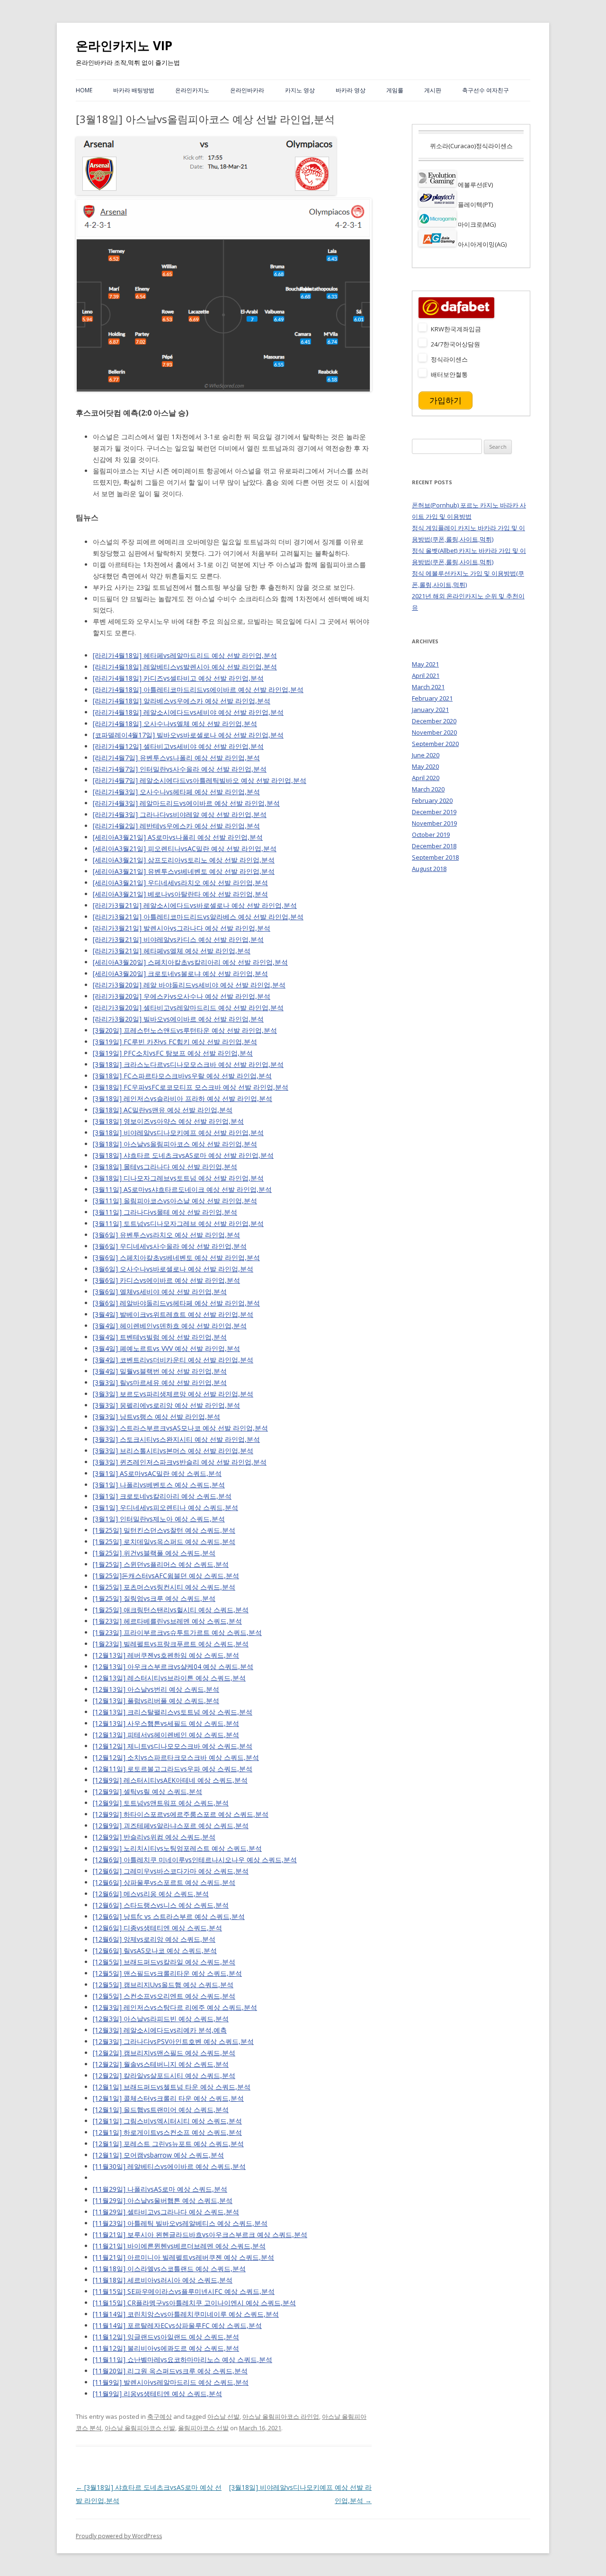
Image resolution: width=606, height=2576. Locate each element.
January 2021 (430, 710)
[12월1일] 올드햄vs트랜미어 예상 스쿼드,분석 (161, 2110)
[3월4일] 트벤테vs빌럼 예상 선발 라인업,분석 (160, 1337)
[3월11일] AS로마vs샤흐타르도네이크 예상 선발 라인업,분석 (182, 1189)
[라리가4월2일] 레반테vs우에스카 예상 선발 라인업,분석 (176, 826)
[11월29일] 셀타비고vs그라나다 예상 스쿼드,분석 (166, 2212)
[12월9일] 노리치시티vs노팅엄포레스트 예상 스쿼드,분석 (177, 1848)
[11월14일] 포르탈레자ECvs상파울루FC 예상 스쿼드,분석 (177, 2325)
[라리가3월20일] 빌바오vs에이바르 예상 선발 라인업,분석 (178, 1019)
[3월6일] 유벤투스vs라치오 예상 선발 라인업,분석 (166, 1235)
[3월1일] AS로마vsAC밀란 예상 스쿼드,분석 (157, 1473)
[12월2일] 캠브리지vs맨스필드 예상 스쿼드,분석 (164, 2053)
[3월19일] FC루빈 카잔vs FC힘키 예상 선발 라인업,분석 (175, 1042)
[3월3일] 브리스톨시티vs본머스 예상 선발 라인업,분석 (173, 1451)
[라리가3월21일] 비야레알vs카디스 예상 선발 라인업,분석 (178, 939)
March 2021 (428, 687)
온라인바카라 (247, 90)
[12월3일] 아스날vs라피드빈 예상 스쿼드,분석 (161, 2019)
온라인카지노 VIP (124, 45)
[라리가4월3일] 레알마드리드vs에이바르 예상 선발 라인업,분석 (186, 803)
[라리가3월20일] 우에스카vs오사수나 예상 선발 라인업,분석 (182, 996)
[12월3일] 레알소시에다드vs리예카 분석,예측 (160, 2030)
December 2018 (434, 846)
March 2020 (428, 789)
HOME (84, 90)
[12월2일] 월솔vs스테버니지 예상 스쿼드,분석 (161, 2064)
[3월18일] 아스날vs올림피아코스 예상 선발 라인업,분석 (175, 1144)
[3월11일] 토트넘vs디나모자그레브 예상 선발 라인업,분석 (178, 1223)
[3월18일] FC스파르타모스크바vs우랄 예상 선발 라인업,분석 (182, 1076)
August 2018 (429, 869)
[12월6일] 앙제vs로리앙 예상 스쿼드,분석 (154, 1939)
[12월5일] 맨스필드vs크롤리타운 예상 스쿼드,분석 (167, 1973)
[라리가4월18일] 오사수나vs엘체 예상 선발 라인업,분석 (175, 724)
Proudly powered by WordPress (119, 2536)
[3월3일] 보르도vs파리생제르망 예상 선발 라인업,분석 (173, 1394)
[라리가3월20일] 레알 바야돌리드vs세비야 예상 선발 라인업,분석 (189, 985)
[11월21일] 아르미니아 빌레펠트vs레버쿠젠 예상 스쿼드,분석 (183, 2257)
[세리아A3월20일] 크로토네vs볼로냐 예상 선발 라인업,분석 (180, 973)
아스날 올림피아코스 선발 (140, 2428)
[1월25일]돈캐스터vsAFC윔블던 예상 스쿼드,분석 (166, 1576)
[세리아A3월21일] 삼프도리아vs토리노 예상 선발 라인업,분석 (184, 860)
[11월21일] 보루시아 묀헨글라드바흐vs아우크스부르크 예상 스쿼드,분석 (200, 2234)
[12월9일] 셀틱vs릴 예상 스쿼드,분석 (147, 1791)
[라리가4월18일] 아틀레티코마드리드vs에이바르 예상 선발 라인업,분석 (198, 689)
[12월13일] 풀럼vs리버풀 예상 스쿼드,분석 (156, 1701)
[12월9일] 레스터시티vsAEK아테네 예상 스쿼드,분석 (170, 1780)
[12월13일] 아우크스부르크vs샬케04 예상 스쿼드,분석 (173, 1666)
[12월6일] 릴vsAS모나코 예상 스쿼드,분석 (155, 1950)
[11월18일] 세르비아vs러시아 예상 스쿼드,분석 (163, 2280)
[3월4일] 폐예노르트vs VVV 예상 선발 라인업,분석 (166, 1348)
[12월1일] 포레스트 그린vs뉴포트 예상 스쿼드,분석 (168, 2144)
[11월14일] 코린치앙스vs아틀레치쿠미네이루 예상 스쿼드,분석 (186, 2314)
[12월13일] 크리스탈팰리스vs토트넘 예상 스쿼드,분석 (173, 1712)
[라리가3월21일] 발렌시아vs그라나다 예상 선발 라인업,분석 (182, 928)
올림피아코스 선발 (203, 2428)
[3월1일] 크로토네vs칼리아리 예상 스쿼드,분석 (162, 1496)
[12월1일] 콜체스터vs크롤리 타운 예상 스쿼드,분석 (168, 2098)
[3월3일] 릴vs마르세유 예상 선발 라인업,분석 (160, 1382)
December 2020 (434, 721)
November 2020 (434, 732)
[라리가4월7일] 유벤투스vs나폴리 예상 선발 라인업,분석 (176, 758)
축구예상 (160, 2416)
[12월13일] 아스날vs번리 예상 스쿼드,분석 (156, 1689)
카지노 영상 (300, 90)
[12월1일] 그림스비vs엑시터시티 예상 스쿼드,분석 (167, 2121)
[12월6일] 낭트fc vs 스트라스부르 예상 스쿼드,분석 (169, 1916)
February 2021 (432, 698)
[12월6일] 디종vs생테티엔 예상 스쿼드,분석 (157, 1928)
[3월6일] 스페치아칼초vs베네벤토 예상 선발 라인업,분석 (176, 1257)
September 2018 (435, 857)
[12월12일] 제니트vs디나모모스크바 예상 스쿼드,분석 (173, 1746)
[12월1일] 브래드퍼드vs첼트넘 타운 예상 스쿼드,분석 (172, 2087)
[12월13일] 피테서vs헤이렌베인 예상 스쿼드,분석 (166, 1735)
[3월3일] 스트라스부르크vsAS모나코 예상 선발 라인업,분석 (180, 1428)
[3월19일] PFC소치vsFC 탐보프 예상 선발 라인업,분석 (173, 1053)
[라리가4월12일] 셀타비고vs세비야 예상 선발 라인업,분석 (178, 746)
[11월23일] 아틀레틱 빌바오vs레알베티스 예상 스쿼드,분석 (180, 2223)
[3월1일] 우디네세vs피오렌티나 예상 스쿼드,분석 (165, 1507)
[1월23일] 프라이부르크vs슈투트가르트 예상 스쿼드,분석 (177, 1632)
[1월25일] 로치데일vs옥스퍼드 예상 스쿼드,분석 (164, 1541)
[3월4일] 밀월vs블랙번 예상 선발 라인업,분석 (160, 1371)
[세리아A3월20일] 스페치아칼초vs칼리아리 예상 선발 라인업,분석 (190, 962)
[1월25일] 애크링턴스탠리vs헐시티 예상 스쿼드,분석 (171, 1610)
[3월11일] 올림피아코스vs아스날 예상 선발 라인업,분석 (175, 1201)
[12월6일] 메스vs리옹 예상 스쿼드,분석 (151, 1894)
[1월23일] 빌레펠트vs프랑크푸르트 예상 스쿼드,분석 (171, 1644)
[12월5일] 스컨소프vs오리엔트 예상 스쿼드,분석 (164, 1996)
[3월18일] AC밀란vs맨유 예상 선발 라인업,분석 (163, 1110)
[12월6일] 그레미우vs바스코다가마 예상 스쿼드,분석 (171, 1871)
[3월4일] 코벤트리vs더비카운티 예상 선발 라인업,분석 (173, 1360)
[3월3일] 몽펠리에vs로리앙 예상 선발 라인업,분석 (166, 1405)
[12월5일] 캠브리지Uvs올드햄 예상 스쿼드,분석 (163, 1985)
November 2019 (434, 823)
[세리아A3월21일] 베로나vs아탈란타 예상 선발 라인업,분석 (180, 894)
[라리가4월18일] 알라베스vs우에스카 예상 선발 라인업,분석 (182, 701)
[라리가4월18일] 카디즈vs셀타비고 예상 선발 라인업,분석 (178, 678)
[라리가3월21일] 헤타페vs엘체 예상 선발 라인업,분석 (172, 951)
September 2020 (435, 744)
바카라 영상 (351, 90)
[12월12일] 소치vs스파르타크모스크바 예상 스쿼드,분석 (176, 1757)
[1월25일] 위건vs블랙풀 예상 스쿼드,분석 (154, 1553)
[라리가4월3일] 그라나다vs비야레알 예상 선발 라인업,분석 (180, 814)
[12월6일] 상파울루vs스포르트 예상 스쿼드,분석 (164, 1882)
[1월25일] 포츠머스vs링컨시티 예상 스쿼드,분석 (164, 1587)
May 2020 (425, 766)
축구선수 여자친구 (486, 90)
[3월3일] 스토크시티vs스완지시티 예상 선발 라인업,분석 (176, 1439)
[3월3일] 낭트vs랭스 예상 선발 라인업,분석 (156, 1417)
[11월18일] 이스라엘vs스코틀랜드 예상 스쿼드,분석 (169, 2269)
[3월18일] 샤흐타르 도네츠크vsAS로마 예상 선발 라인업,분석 (183, 1155)
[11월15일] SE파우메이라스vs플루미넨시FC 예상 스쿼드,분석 (184, 2291)
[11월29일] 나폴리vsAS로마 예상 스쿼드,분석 (160, 2189)
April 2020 (426, 778)
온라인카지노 (192, 90)
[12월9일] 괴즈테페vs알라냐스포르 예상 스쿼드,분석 (171, 1825)
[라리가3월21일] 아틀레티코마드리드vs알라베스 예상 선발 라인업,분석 (198, 917)
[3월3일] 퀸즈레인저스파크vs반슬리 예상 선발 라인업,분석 (180, 1462)
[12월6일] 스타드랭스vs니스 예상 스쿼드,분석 (161, 1905)
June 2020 (426, 755)
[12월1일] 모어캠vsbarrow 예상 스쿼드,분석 (158, 2155)
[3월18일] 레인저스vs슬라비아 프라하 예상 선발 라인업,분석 (183, 1098)
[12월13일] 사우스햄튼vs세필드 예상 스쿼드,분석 (166, 1723)
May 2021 (425, 664)
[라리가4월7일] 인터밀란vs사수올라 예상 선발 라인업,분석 (180, 769)
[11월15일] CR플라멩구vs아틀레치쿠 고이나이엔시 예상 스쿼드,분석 (194, 2303)
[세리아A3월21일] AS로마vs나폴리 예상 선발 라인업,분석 (178, 837)
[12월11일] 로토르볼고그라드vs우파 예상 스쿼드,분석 (173, 1769)
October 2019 (431, 835)
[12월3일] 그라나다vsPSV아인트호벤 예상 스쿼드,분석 (173, 2041)
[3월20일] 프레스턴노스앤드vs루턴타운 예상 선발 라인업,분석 (185, 1030)
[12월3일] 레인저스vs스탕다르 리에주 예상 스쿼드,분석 (175, 2007)
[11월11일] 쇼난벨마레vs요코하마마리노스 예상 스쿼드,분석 (183, 2359)
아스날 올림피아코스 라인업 (281, 2416)
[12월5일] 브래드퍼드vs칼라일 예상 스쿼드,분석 (164, 1962)
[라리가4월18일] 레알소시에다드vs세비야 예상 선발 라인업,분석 (188, 712)
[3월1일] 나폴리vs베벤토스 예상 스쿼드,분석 (159, 1485)
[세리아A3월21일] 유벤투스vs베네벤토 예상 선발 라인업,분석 (184, 871)
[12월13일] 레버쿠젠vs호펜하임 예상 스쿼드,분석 (166, 1655)
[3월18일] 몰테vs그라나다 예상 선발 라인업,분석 (165, 1167)
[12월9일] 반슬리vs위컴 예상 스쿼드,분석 (154, 1837)
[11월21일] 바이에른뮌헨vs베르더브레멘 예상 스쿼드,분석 (179, 2246)
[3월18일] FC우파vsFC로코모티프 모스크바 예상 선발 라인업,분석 (191, 1087)
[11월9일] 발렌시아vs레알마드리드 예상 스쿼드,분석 (171, 2382)
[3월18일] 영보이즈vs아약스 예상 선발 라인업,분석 (168, 1121)
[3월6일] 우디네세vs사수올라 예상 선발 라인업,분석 (170, 1246)
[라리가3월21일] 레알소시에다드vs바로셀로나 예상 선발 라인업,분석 (195, 905)
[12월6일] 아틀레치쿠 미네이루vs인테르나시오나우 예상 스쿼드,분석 (195, 1860)
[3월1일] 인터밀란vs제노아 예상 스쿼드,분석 (159, 1519)
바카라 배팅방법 (134, 90)
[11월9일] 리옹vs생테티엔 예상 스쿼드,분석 (157, 2394)
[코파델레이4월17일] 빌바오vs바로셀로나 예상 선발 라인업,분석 (188, 735)
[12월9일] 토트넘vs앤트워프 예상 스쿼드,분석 (161, 1803)
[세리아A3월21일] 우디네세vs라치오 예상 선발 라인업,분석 (180, 883)
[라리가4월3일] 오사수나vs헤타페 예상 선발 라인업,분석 (176, 792)
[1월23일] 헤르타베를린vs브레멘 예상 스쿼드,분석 (167, 1621)
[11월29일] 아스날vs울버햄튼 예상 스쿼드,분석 (163, 2200)
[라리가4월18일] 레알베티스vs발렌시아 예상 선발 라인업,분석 (185, 667)
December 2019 (434, 812)
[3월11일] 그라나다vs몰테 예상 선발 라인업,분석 (165, 1212)
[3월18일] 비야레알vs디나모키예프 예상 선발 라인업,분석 (178, 1133)
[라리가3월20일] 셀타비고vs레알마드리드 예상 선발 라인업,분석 (188, 1008)
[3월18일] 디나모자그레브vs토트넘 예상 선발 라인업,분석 (178, 1178)
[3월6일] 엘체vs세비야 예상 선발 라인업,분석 (160, 1292)
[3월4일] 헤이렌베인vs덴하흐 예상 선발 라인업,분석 (170, 1326)
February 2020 (432, 800)
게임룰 (395, 90)
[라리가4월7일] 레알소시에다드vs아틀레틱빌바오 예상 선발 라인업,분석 (200, 780)
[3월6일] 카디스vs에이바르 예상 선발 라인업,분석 (166, 1280)
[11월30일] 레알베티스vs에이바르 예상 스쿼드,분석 (169, 2166)
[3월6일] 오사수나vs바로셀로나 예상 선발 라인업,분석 (173, 1269)
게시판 (433, 90)
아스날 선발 (223, 2416)
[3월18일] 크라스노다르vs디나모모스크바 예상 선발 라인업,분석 (188, 1064)
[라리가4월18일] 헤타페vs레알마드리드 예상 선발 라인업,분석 (185, 655)
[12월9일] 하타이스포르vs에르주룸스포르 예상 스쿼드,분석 (181, 1814)
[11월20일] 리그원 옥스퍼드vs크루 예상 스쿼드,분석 (170, 2371)
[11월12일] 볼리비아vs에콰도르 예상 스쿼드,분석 (166, 2348)
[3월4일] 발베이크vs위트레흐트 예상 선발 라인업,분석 (173, 1314)
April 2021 (426, 675)
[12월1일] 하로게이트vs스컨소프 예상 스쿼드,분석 (167, 2132)
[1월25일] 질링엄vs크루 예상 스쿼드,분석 (154, 1598)
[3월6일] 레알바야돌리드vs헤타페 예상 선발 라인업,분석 (176, 1303)
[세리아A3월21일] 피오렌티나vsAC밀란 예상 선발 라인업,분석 (185, 848)
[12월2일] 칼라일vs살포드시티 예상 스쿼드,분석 (164, 2075)
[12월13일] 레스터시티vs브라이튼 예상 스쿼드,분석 (169, 1678)
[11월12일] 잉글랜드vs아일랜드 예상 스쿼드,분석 (166, 2337)
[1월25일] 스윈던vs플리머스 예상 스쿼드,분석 (161, 1564)
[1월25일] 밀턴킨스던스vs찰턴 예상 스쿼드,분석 (164, 1530)
